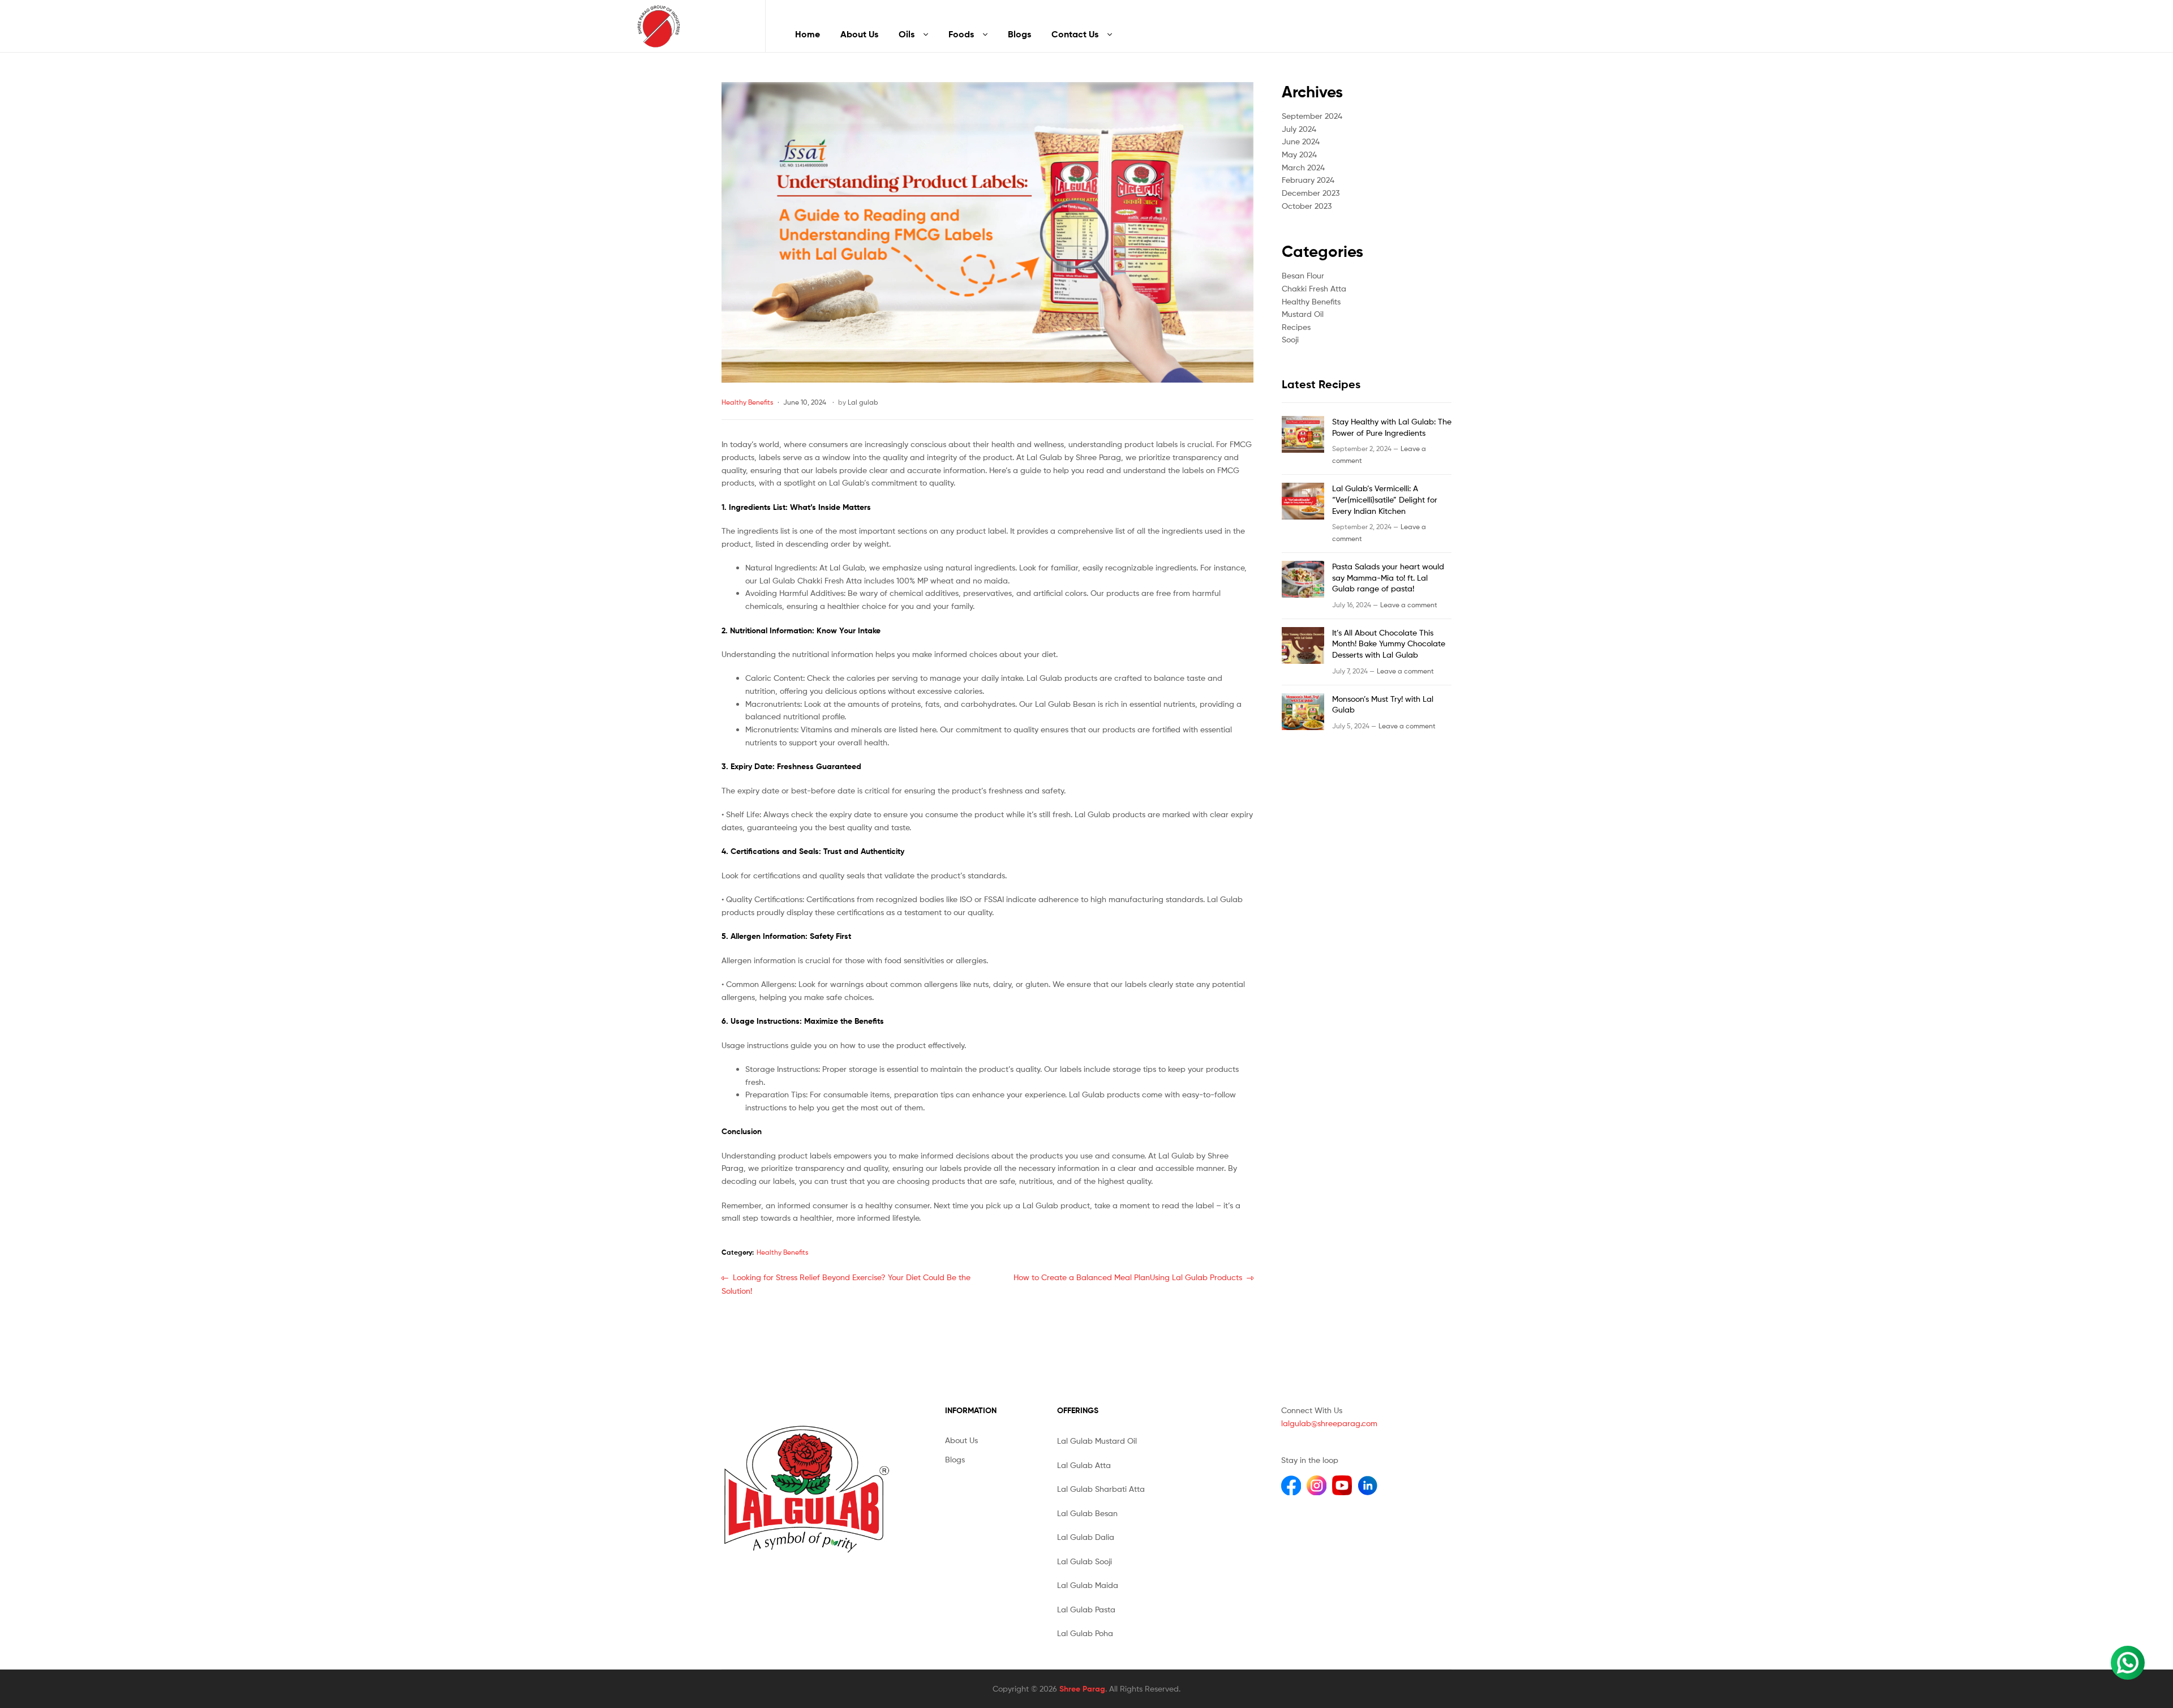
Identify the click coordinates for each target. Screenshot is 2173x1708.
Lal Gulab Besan (1087, 1513)
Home (808, 34)
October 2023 (1307, 206)
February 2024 (1308, 180)
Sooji (1290, 339)
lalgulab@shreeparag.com (1329, 1423)
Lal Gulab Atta (1084, 1465)
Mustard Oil (1303, 314)
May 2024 (1299, 154)
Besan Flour (1303, 275)
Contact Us (1075, 34)
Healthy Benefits (748, 402)
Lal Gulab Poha (1085, 1633)
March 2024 (1303, 167)
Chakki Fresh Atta (1314, 288)
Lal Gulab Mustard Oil (1097, 1441)
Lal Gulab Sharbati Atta (1101, 1489)
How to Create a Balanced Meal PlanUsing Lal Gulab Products (1128, 1278)
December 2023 (1311, 193)
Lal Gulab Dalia (1086, 1537)
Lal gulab (863, 402)
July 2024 (1299, 129)
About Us (859, 34)
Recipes (1296, 327)
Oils (907, 34)
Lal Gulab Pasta (1086, 1609)
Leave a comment (1409, 605)
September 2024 (1312, 116)
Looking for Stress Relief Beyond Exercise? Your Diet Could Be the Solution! (846, 1284)
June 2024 (1301, 141)
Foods (961, 34)
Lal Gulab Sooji (1085, 1561)
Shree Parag (1082, 1689)
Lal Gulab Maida (1088, 1585)
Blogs (1019, 34)
